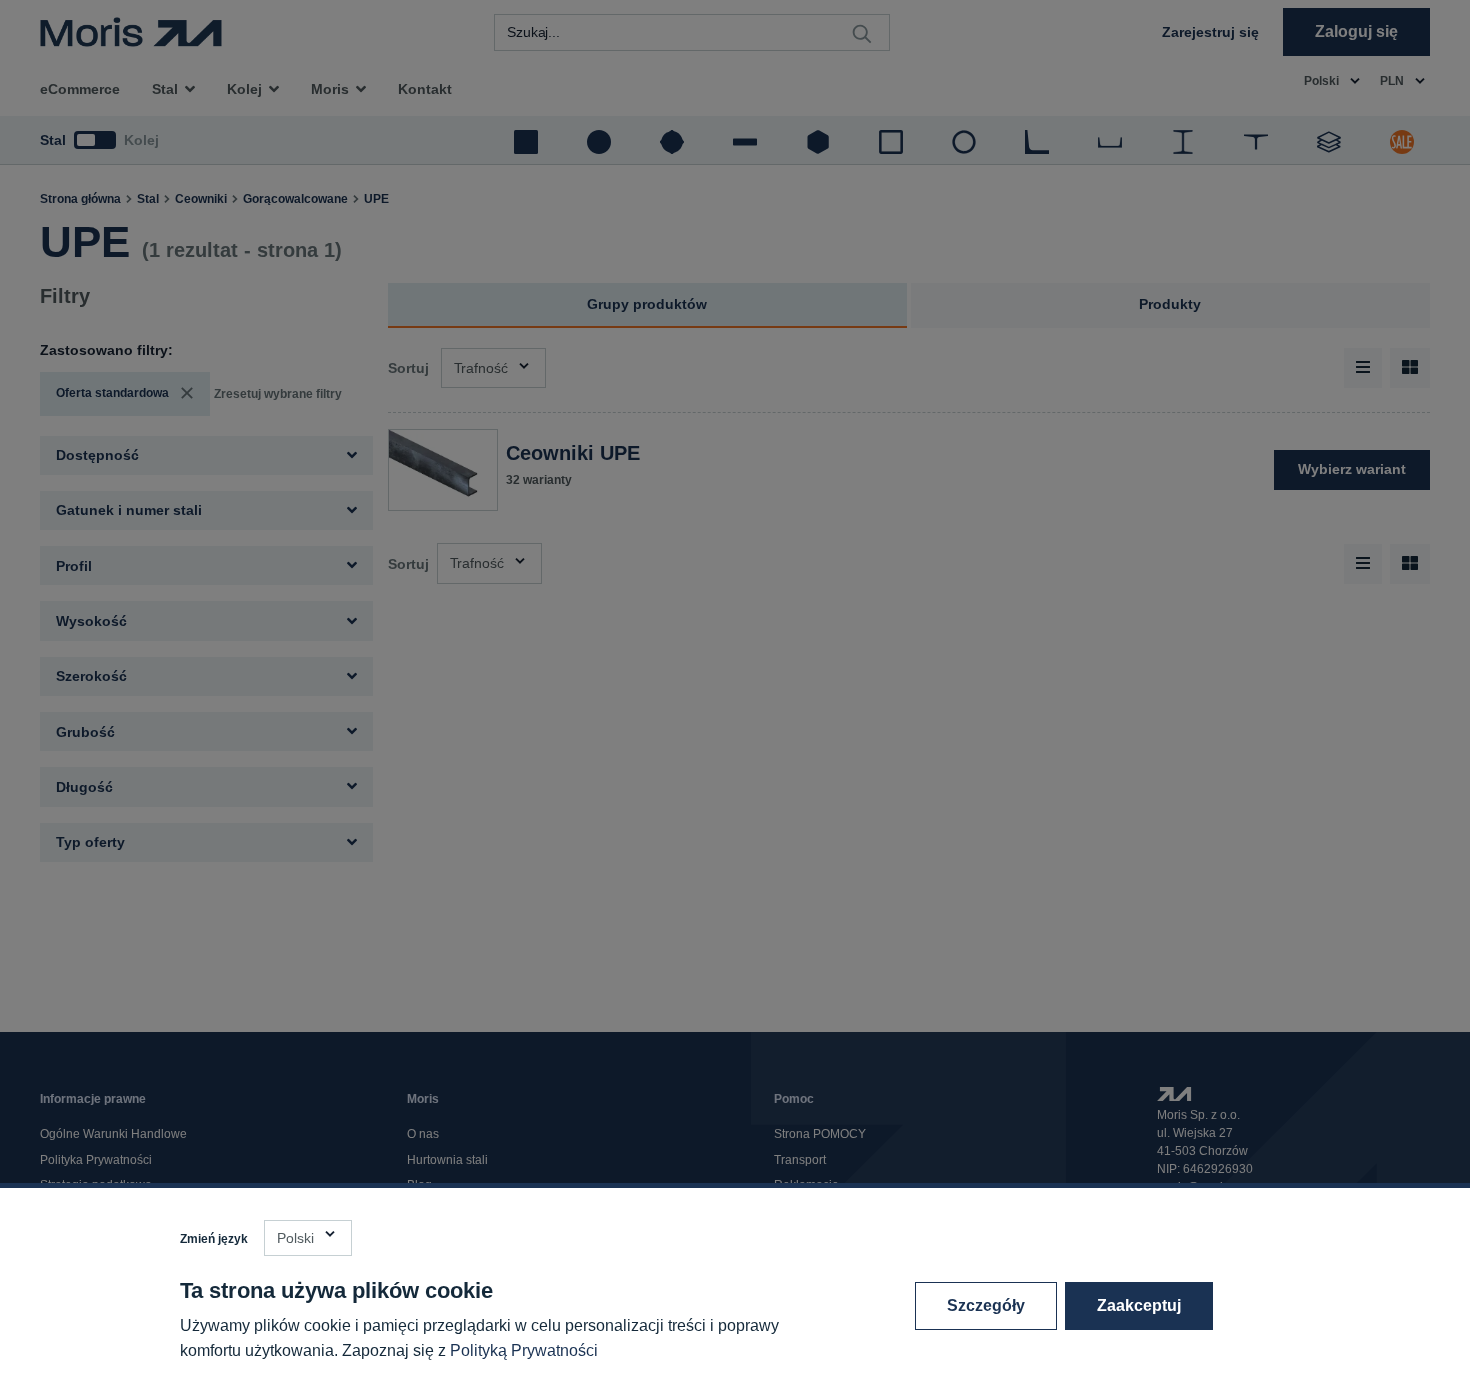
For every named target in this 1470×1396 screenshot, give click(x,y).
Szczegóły (986, 1305)
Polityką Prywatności (524, 1350)
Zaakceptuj (1139, 1305)
